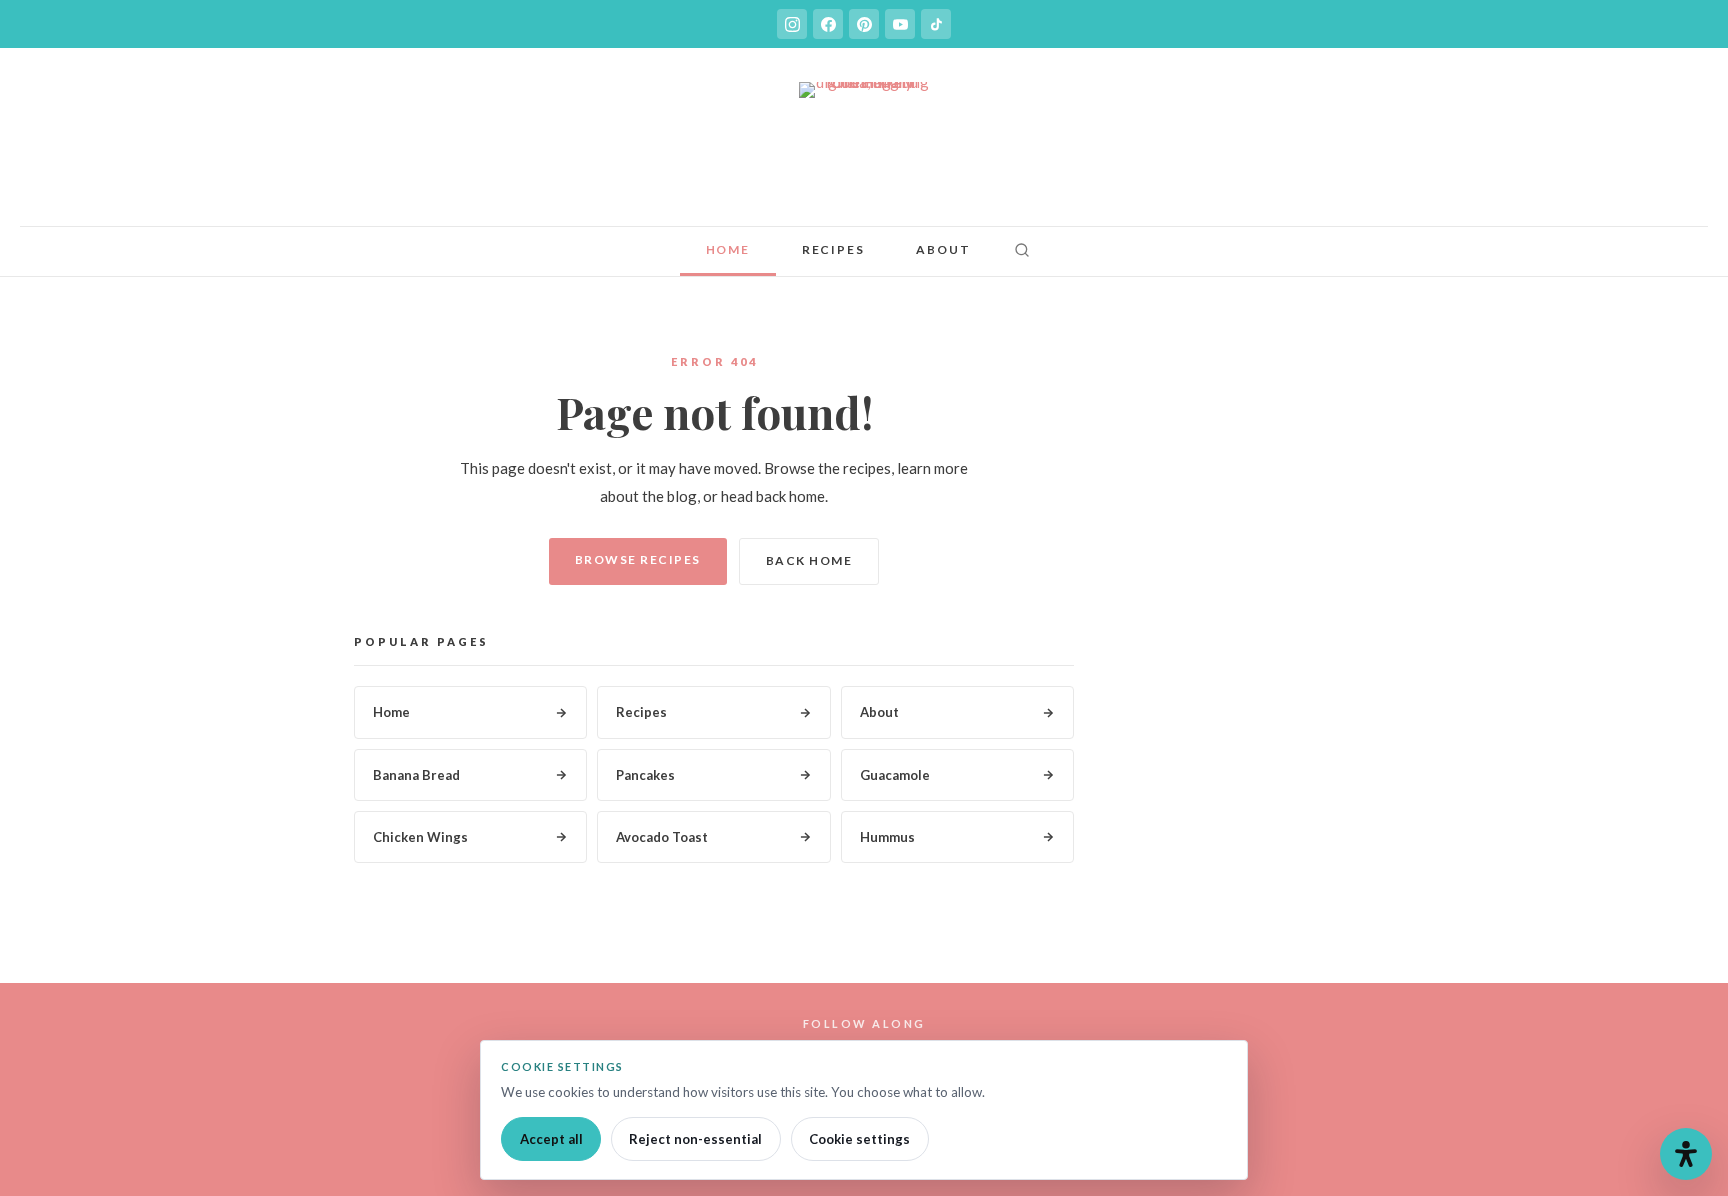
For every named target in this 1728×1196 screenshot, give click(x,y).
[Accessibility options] (1686, 1154)
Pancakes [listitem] (645, 775)
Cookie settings (859, 1139)
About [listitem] (879, 712)
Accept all (551, 1139)
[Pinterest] (864, 24)
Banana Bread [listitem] (416, 775)
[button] (1022, 251)
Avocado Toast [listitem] (662, 837)
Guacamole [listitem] (895, 775)
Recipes (833, 249)
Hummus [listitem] (887, 837)
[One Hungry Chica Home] (864, 147)
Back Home (809, 560)
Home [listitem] (391, 712)
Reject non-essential (695, 1139)
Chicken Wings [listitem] (420, 837)
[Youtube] (900, 24)
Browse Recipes (638, 559)
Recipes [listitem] (641, 712)
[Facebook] (828, 24)
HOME (728, 249)
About (943, 249)
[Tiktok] (936, 24)
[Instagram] (792, 24)
